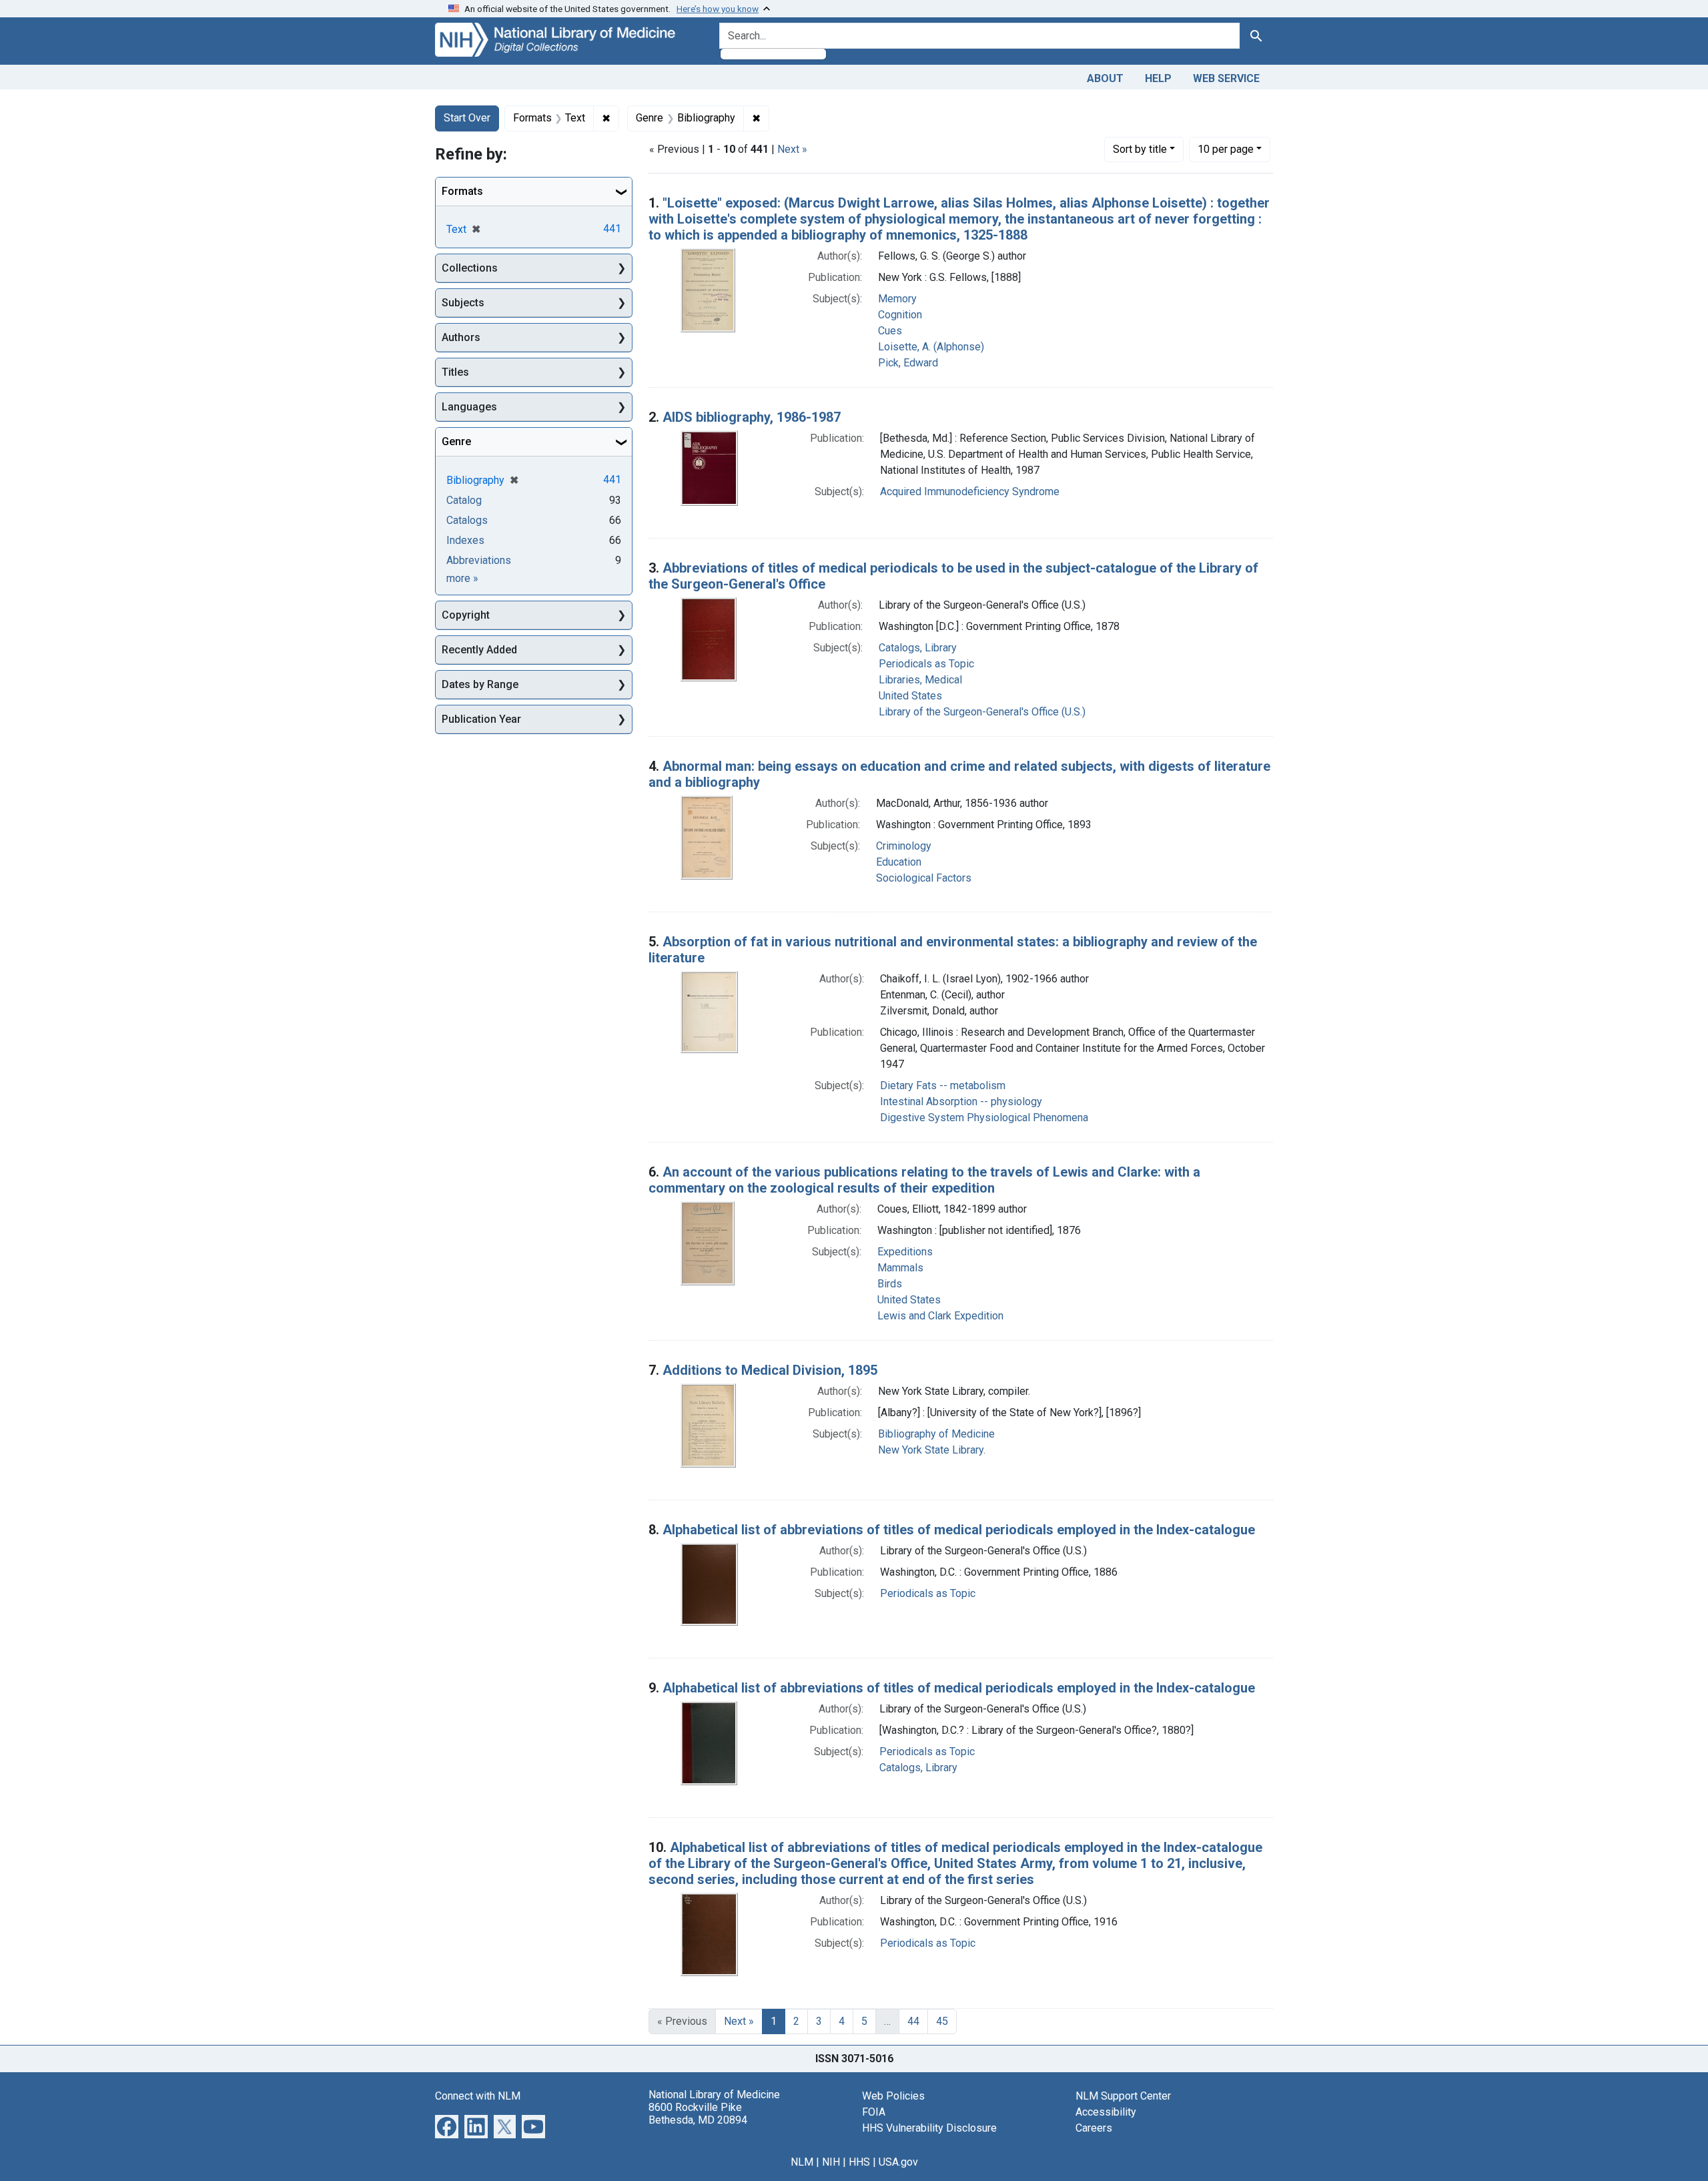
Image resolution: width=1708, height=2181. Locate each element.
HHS (859, 2162)
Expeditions (905, 1252)
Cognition (900, 315)
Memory (897, 299)
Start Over (467, 118)
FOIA (874, 2112)
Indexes (465, 540)
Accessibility (1106, 2112)
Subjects (463, 303)
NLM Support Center (1123, 2096)
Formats (462, 191)
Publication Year (481, 719)
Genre (456, 441)
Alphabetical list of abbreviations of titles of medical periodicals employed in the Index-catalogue (959, 1530)
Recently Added (479, 650)
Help (1158, 78)
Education (899, 862)
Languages (469, 407)
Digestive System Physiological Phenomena (984, 1118)
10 (1226, 149)
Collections (470, 268)
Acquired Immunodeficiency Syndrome (970, 492)
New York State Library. (932, 1450)
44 (913, 2021)
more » (462, 578)
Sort (1140, 149)
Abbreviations (479, 560)
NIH (831, 2162)
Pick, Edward (908, 363)
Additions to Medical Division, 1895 (770, 1370)
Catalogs (467, 520)
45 (942, 2021)
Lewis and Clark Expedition (940, 1316)
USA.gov (898, 2162)
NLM (802, 2162)
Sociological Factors (924, 878)
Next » (792, 149)
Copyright (466, 615)
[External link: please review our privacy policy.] (447, 2125)
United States (910, 696)
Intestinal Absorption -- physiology (961, 1102)
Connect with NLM (478, 2096)
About (1105, 78)
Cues (890, 331)
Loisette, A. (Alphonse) (931, 347)
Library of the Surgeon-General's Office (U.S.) (982, 712)
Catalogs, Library (918, 648)
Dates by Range (480, 684)
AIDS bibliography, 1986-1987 (752, 417)
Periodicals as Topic (926, 664)
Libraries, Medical (920, 680)
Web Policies (893, 2096)
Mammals (900, 1268)
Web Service (1226, 78)
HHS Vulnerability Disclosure (929, 2128)
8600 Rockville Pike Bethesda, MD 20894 (698, 2114)
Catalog (464, 500)
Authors (461, 337)
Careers (1094, 2128)
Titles (455, 372)
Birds (890, 1284)
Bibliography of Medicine (936, 1434)
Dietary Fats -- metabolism (943, 1085)
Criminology (904, 846)
